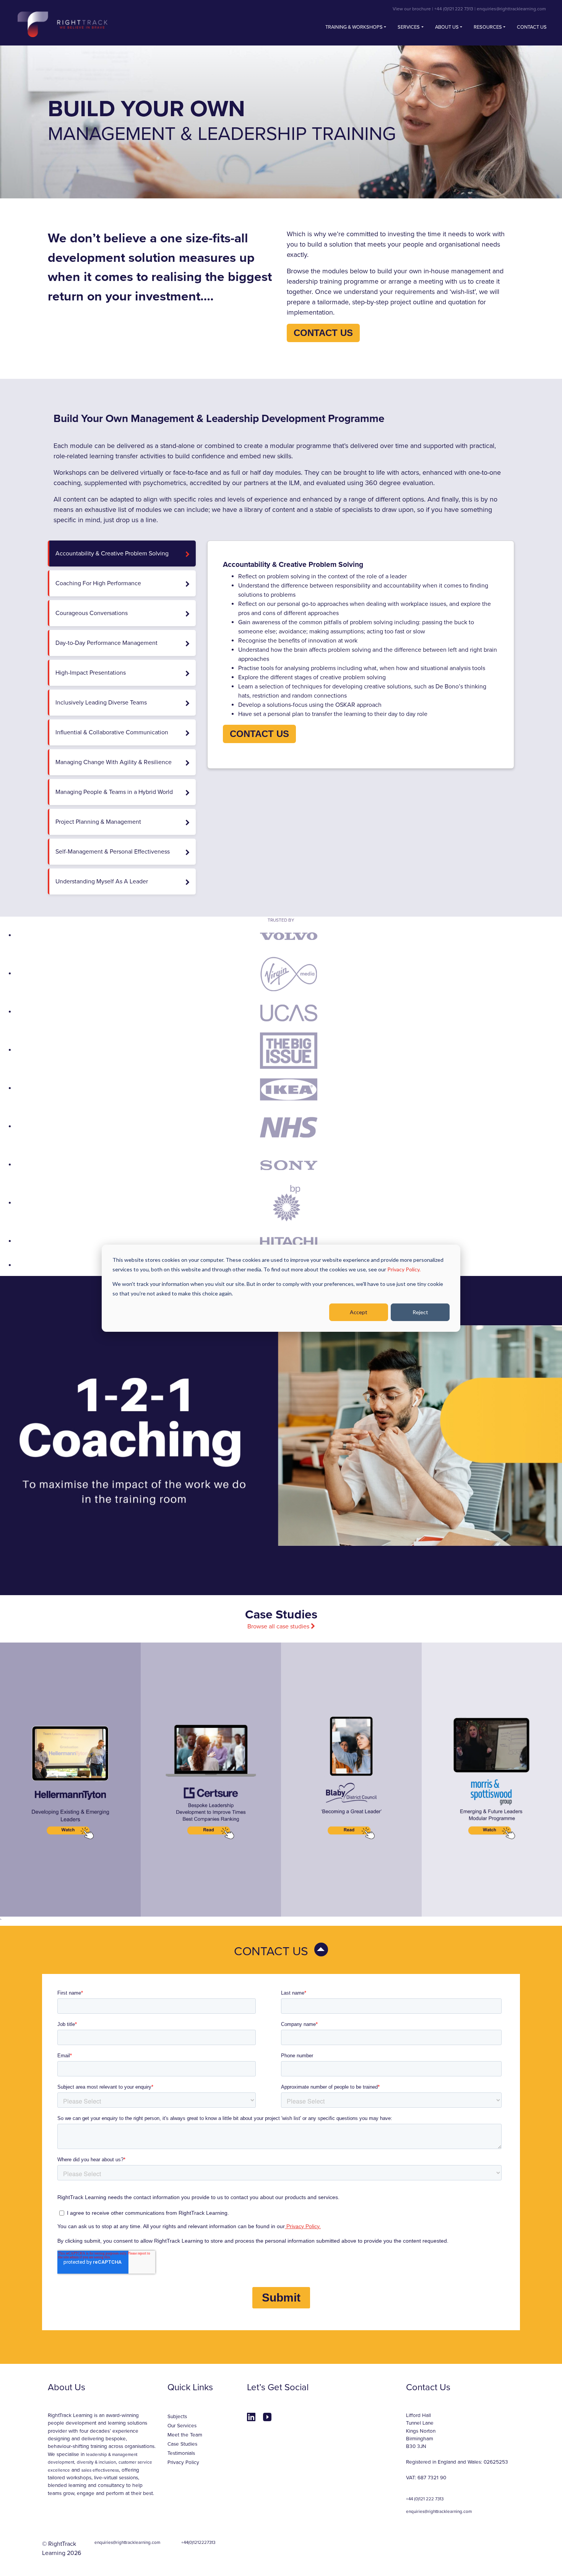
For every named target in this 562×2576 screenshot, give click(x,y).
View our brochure (412, 9)
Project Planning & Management (98, 822)
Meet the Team (185, 2435)
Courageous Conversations (92, 613)
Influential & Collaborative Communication (112, 732)
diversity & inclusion (96, 2462)
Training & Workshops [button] (354, 27)
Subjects (177, 2417)
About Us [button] (447, 27)
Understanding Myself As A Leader (102, 881)
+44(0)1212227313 (198, 2542)
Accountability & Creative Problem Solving (112, 554)
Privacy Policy (183, 2462)
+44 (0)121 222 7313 (454, 9)
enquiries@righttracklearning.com (511, 9)
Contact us (532, 27)
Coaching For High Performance (98, 583)
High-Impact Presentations (91, 673)
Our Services (182, 2426)
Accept (359, 1312)
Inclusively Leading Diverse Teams (101, 703)
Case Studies (182, 2444)
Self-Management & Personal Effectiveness (113, 852)
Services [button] (409, 27)
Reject (420, 1312)
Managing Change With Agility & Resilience (114, 762)
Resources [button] (488, 27)
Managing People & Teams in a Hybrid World (114, 792)
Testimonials (181, 2453)
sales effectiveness (100, 2470)
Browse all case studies (279, 1626)
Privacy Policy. (404, 1269)
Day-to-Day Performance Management (106, 643)
